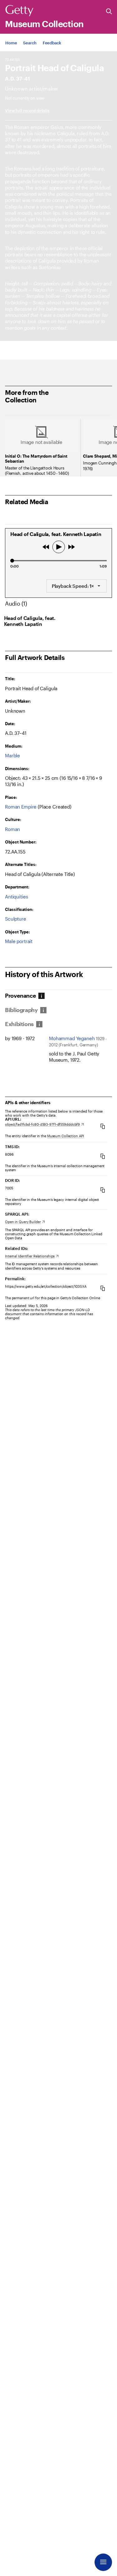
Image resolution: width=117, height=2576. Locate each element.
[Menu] (103, 2562)
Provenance (20, 996)
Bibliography (21, 1010)
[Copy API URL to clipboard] (103, 1126)
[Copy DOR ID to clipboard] (103, 1190)
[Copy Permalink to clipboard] (103, 1288)
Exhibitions (19, 1024)
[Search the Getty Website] (109, 12)
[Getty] (19, 11)
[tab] (21, 996)
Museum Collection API (66, 1136)
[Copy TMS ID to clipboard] (103, 1156)
